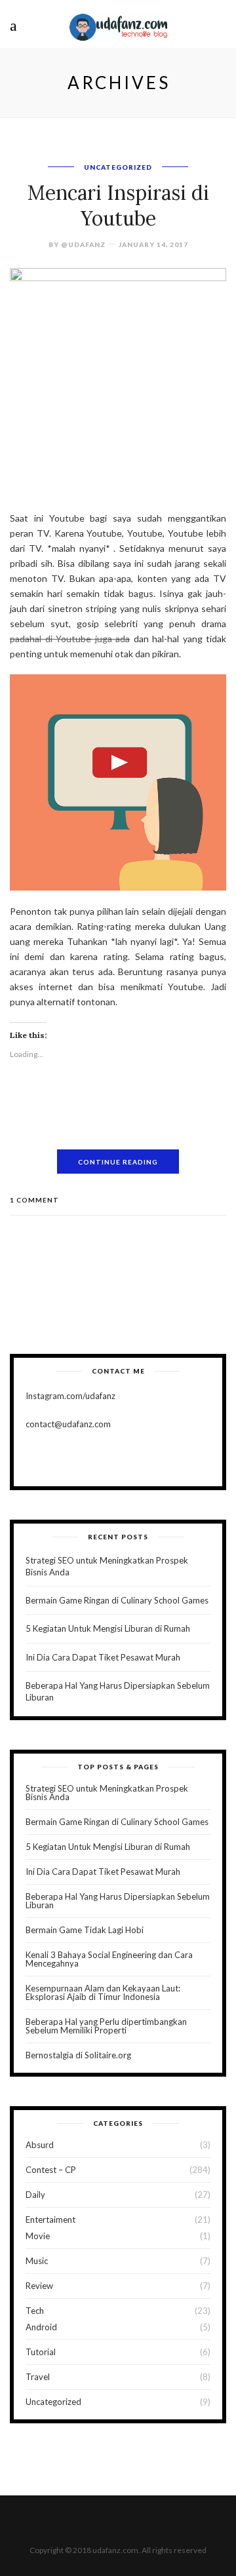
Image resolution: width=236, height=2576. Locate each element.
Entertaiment (50, 2220)
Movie (38, 2236)
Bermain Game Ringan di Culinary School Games (117, 1600)
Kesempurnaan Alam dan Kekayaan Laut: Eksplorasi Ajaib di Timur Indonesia (103, 1992)
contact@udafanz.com (68, 1424)
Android (41, 2327)
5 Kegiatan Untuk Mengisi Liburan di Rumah (108, 1628)
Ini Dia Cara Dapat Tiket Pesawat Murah (103, 1657)
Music (37, 2261)
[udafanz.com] (118, 25)
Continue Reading (118, 1162)
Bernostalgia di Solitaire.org (78, 2055)
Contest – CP (51, 2170)
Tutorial (41, 2352)
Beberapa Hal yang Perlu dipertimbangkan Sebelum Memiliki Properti (106, 2026)
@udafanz (83, 244)
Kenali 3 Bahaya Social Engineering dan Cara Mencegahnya (109, 1959)
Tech (35, 2311)
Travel (38, 2377)
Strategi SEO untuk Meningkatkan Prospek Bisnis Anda (107, 1793)
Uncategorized (118, 167)
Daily (35, 2195)
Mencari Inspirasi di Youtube (118, 205)
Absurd (40, 2145)
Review (39, 2286)
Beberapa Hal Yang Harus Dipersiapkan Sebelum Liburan (118, 1901)
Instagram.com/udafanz (70, 1396)
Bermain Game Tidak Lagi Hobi (85, 1930)
